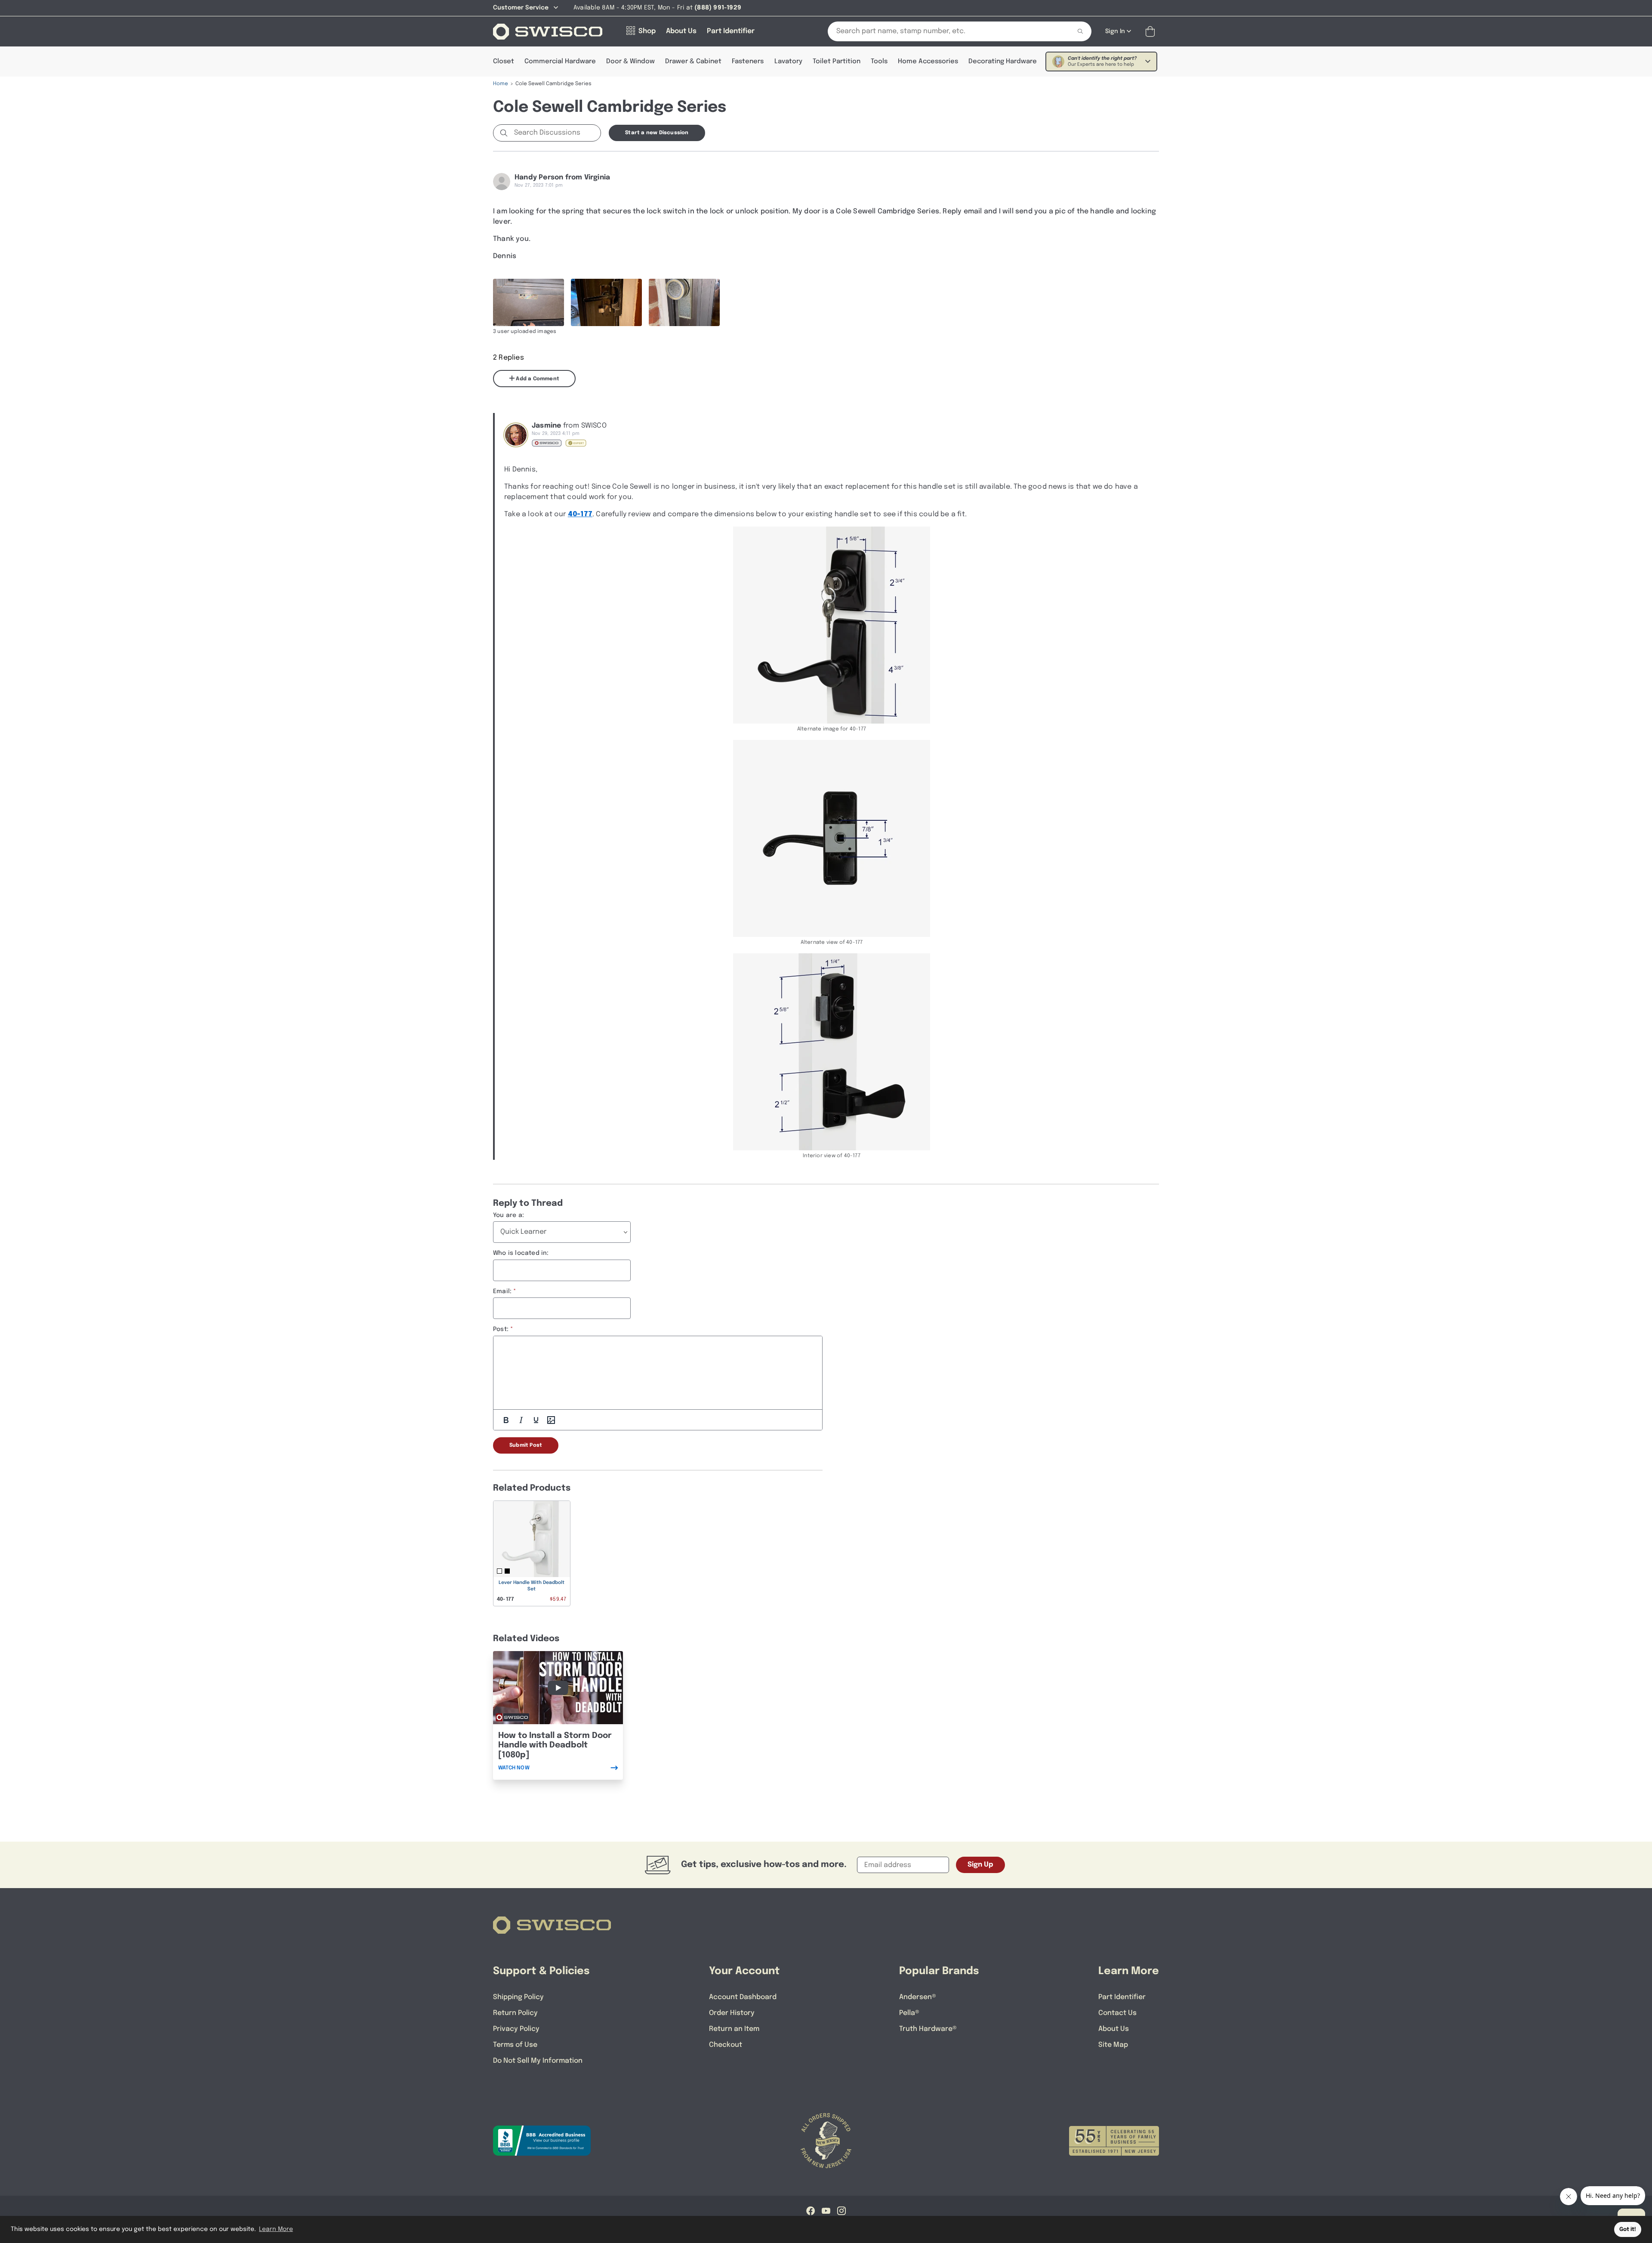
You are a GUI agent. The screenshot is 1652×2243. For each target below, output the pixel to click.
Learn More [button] (276, 2229)
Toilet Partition (837, 62)
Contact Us (1117, 2013)
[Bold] (506, 1420)
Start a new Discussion (657, 133)
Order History (732, 2013)
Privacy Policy (516, 2029)
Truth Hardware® (928, 2029)
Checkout (726, 2045)
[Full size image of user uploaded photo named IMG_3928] (529, 302)
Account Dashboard (743, 1997)
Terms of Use (515, 2045)
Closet (504, 62)
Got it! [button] (1628, 2229)
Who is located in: (521, 1253)
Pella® (909, 2013)
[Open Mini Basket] (1152, 32)
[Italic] (521, 1420)
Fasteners (748, 62)
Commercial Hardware (560, 62)
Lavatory (788, 62)
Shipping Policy (518, 1997)
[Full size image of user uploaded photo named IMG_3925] (684, 302)
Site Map (1113, 2045)
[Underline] (536, 1420)
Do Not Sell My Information (538, 2061)
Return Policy (515, 2013)
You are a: (509, 1215)
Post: (501, 1329)
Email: (502, 1291)
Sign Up (980, 1865)
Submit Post (526, 1445)
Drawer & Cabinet (693, 62)
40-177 (580, 514)
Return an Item (734, 2029)
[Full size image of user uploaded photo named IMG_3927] (606, 302)
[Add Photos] (551, 1420)
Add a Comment (537, 379)
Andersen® (918, 1997)
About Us (1114, 2029)
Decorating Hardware (1003, 62)
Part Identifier (1122, 1997)
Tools (879, 62)
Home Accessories (928, 62)
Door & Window (630, 62)
